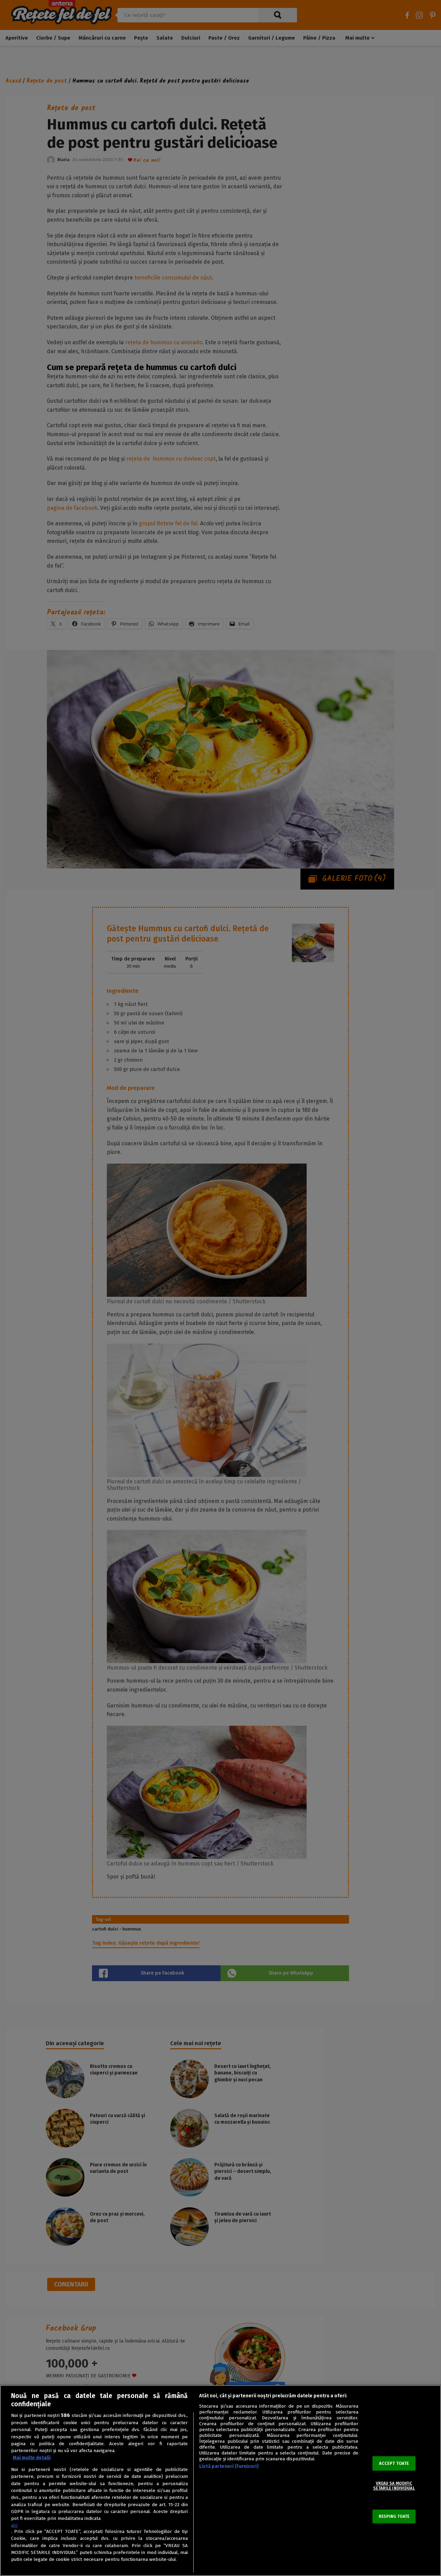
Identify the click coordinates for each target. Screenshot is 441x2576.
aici (14, 2525)
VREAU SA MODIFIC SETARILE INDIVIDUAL (394, 2486)
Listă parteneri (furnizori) (229, 2466)
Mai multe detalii (32, 2458)
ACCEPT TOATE (394, 2463)
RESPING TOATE (394, 2516)
